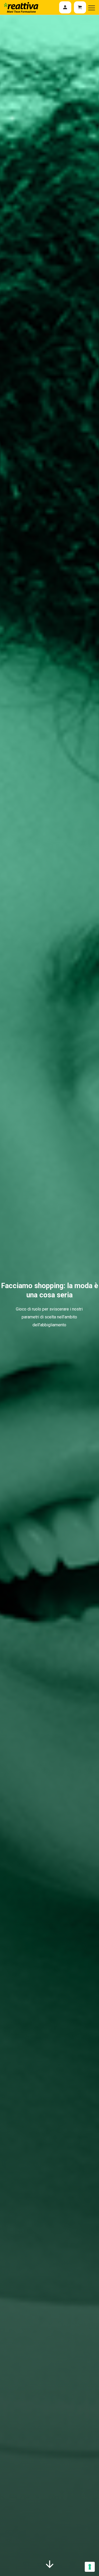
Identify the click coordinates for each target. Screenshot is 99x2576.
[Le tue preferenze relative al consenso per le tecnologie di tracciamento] (90, 2567)
